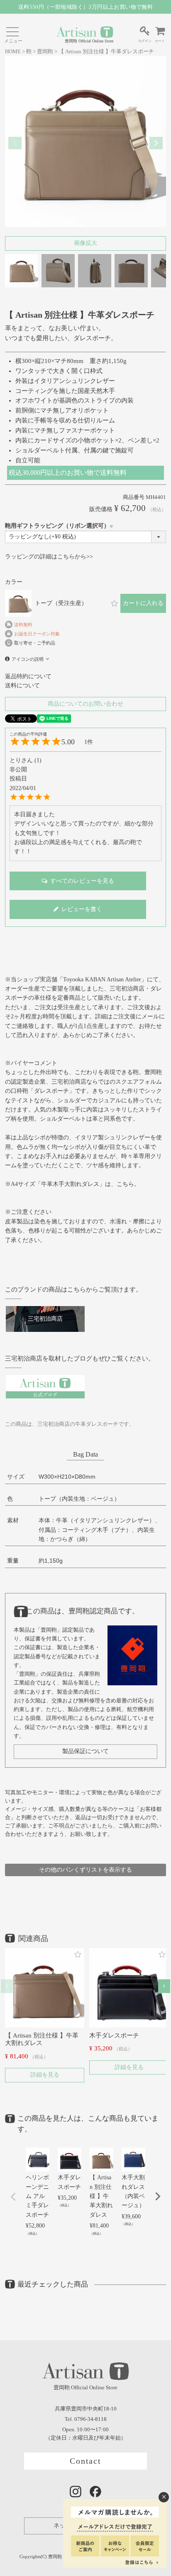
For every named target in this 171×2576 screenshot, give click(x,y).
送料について (22, 685)
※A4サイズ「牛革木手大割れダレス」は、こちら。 (72, 1184)
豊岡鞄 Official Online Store (89, 41)
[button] (7, 1986)
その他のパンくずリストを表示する (85, 1870)
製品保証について (85, 1751)
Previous (15, 143)
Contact (86, 2461)
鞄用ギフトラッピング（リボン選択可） (60, 526)
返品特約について (28, 676)
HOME (13, 52)
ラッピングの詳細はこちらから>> (49, 557)
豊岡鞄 (45, 52)
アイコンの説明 (28, 659)
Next (156, 143)
